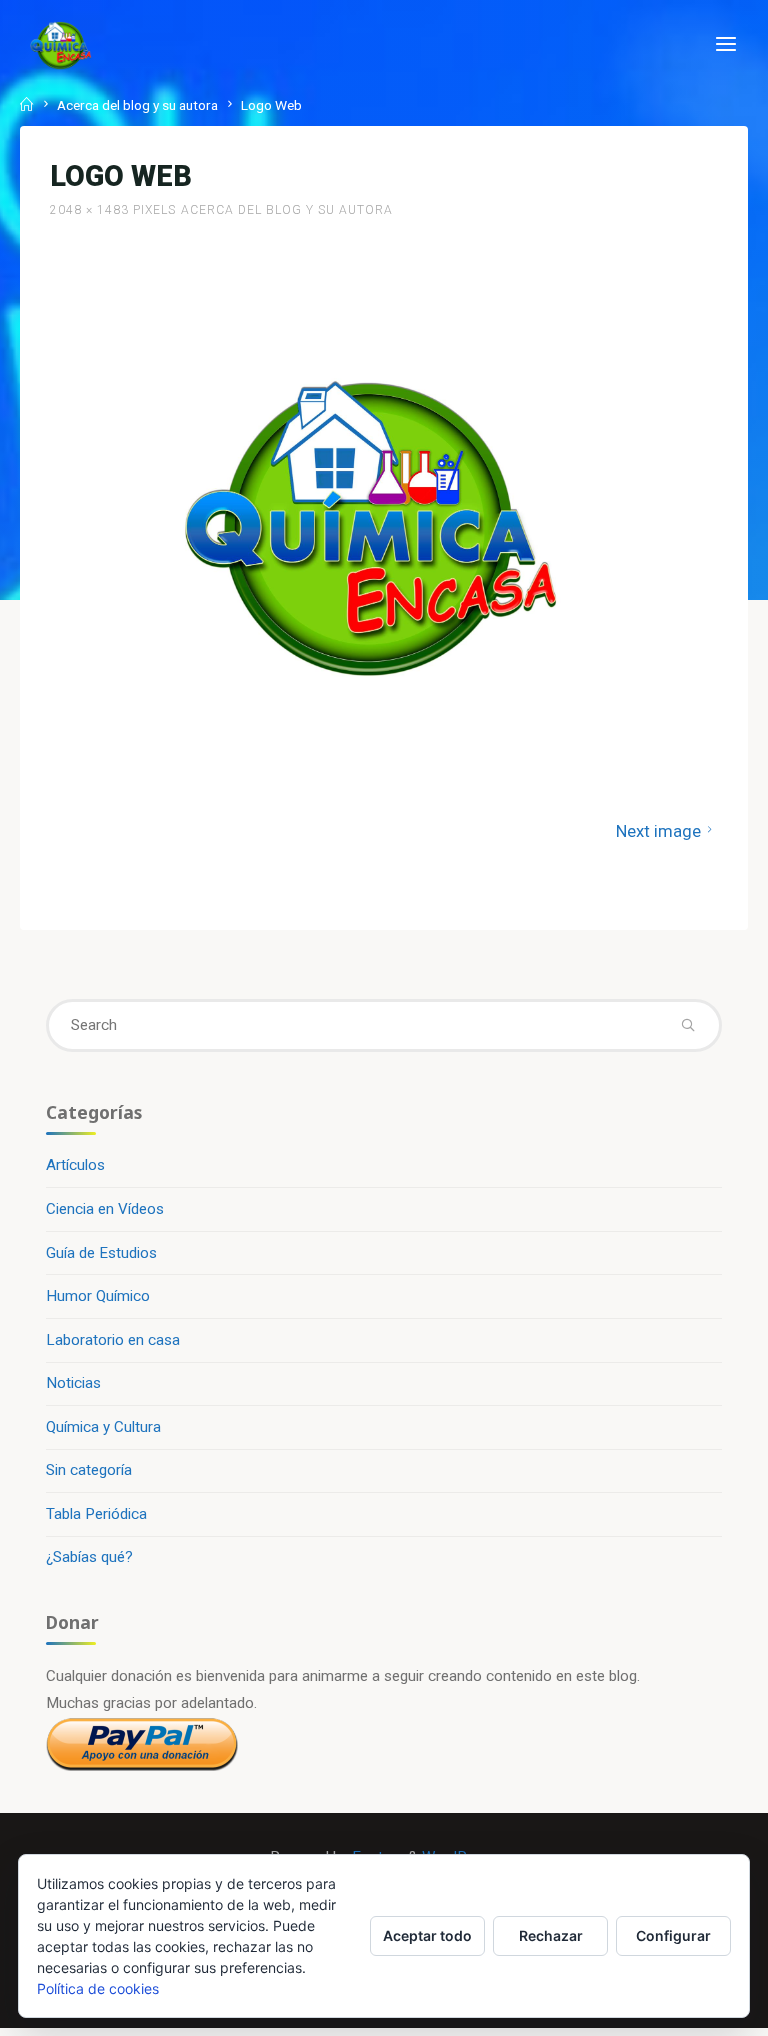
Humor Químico (98, 1296)
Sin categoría (89, 1470)
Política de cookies (98, 1988)
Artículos (75, 1165)
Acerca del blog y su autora (137, 105)
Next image (658, 831)
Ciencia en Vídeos (105, 1209)
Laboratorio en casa (113, 1340)
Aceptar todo (427, 1935)
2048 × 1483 (91, 211)
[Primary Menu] (726, 45)
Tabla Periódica (96, 1514)
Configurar (673, 1935)
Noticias (73, 1383)
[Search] (688, 1025)
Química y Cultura (103, 1427)
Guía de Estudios (101, 1253)
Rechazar (551, 1935)
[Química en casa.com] (61, 45)
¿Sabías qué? (89, 1557)
